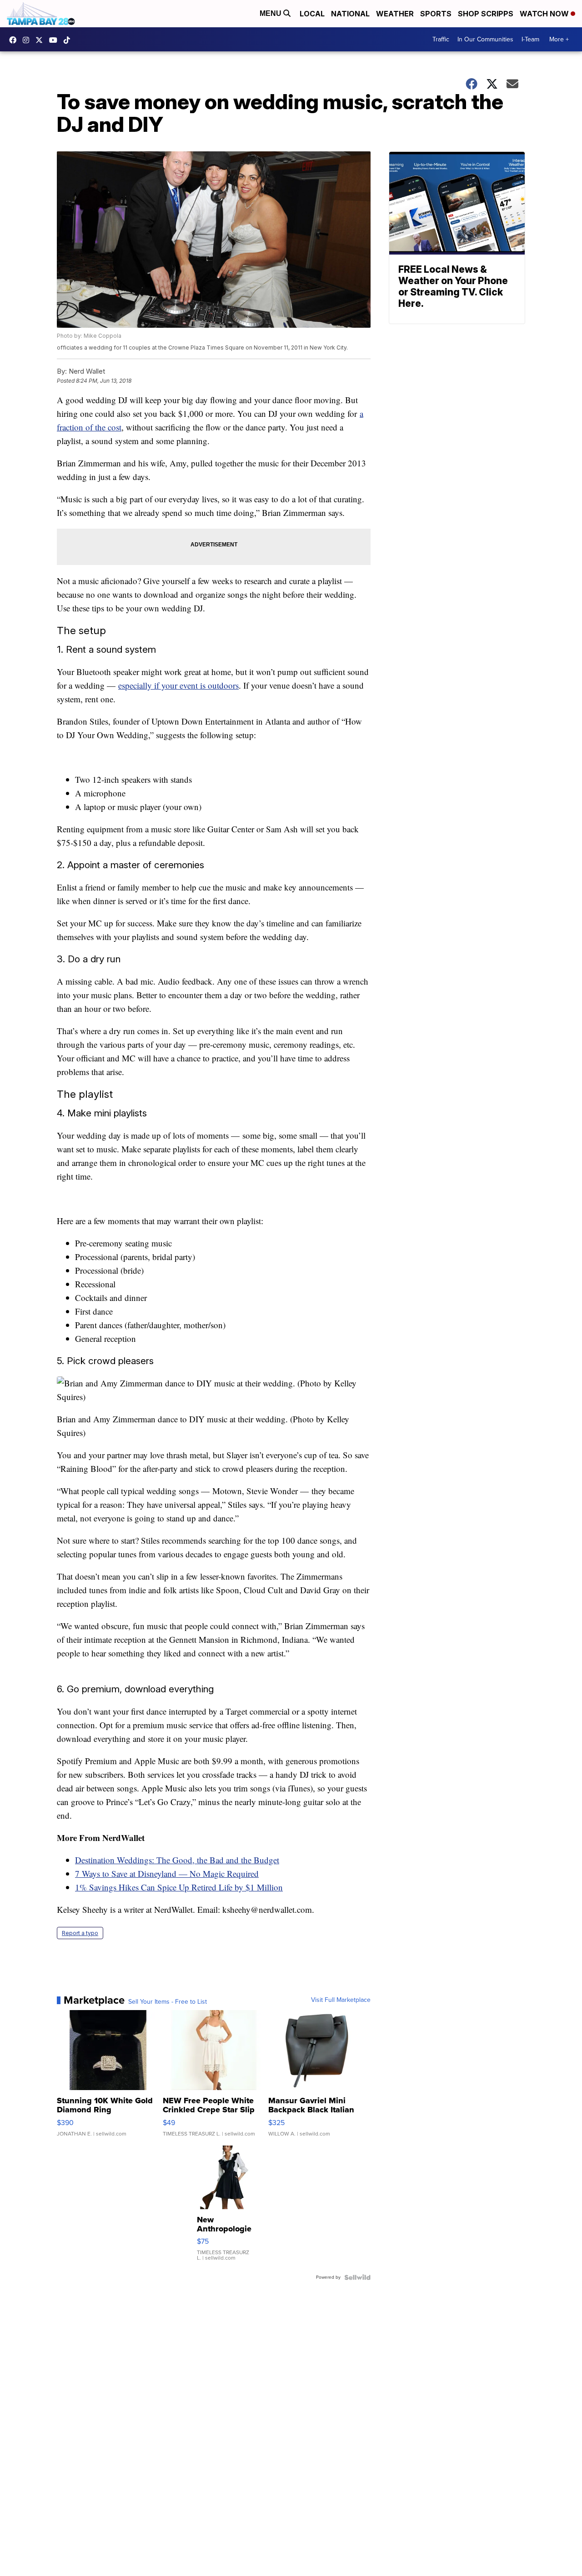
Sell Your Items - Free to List (168, 2002)
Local (312, 14)
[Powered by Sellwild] (357, 2277)
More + (559, 39)
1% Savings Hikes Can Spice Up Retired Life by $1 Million (179, 1887)
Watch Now (545, 14)
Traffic (441, 39)
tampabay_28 (28, 40)
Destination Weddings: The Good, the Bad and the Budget (177, 1860)
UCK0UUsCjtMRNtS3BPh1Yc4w (55, 40)
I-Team (530, 39)
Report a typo (80, 1933)
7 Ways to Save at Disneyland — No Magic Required (167, 1873)
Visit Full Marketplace (341, 2000)
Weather (395, 14)
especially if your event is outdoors (178, 685)
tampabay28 (41, 40)
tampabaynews (15, 40)
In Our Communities (485, 39)
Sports (436, 14)
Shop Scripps (486, 14)
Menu (271, 13)
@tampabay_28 (69, 40)
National (350, 14)
